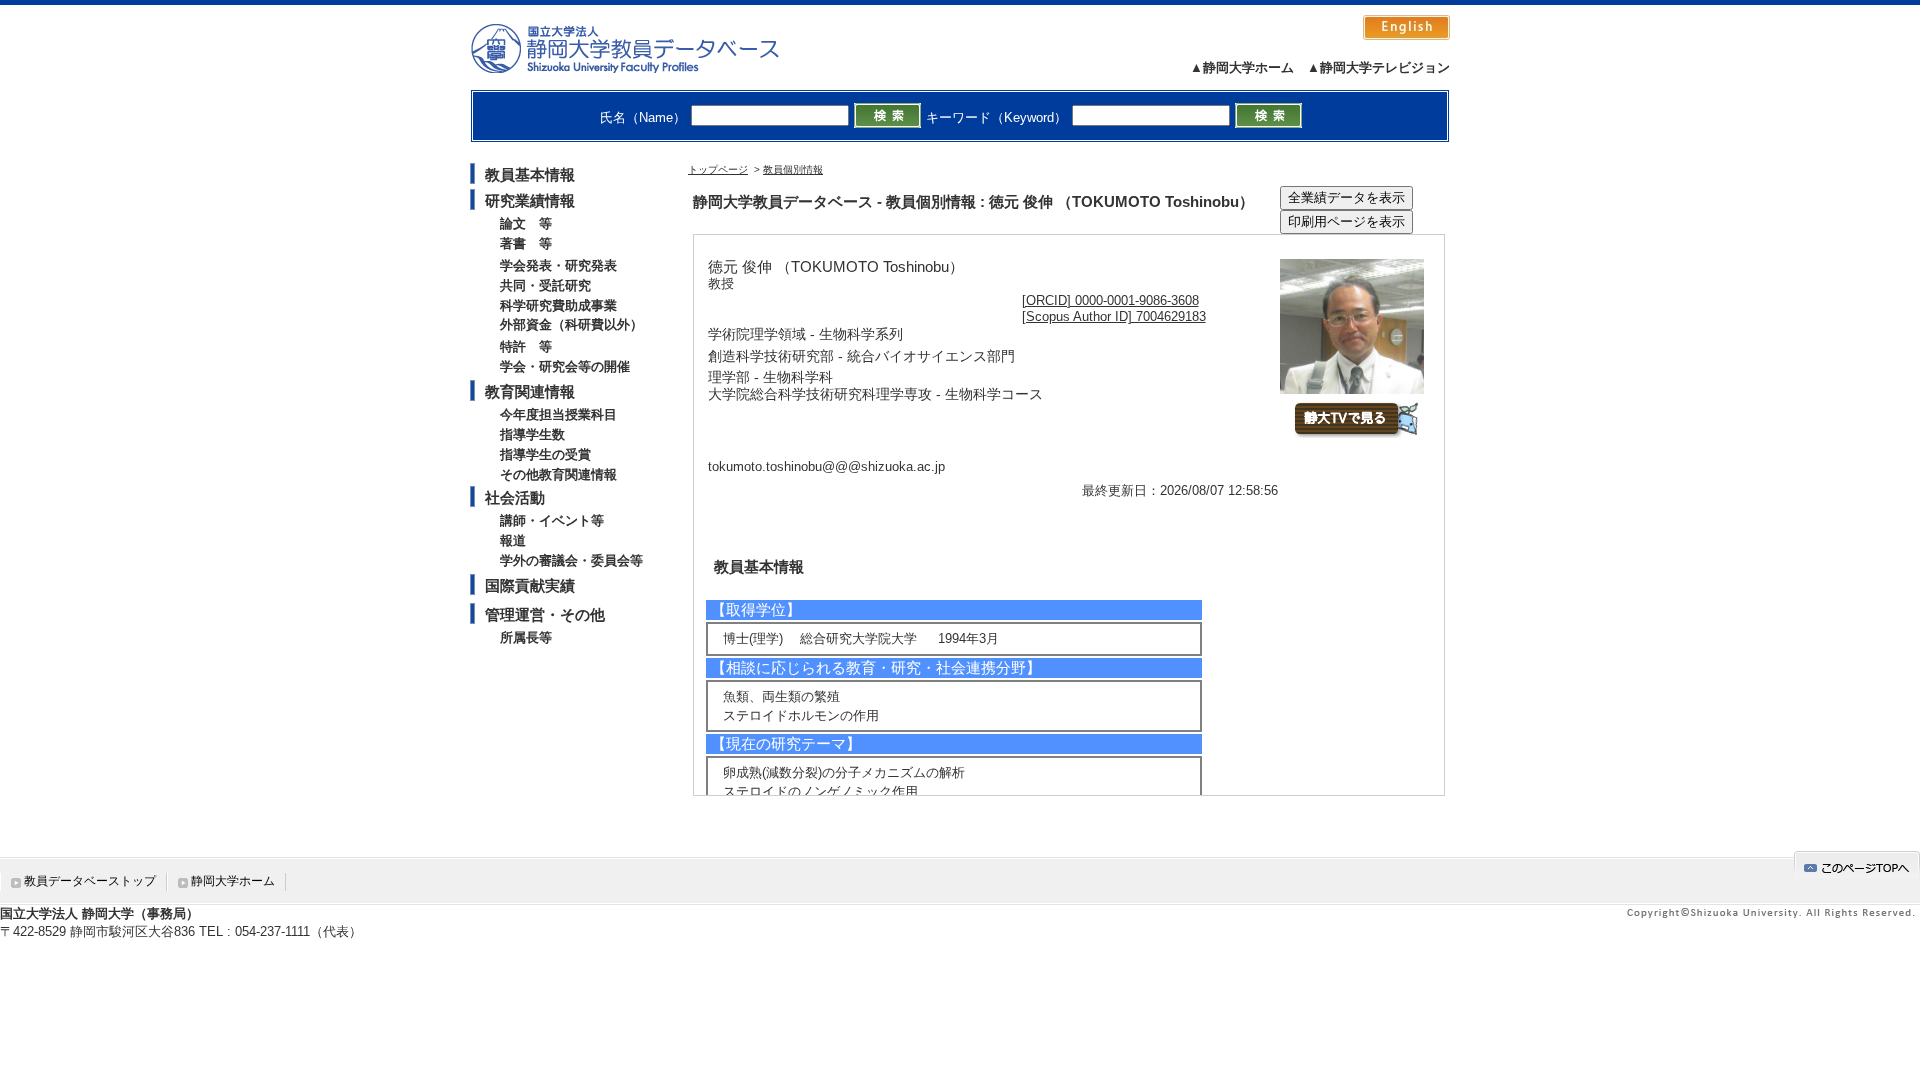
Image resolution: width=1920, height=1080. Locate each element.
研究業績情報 (530, 200)
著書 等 (526, 243)
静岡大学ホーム (233, 881)
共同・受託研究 (545, 285)
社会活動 (515, 497)
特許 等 (526, 346)
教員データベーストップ (90, 881)
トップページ (718, 169)
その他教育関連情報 (558, 474)
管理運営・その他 (545, 614)
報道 (513, 540)
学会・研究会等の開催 (565, 366)
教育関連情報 (530, 391)
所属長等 (526, 637)
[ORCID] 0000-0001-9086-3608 (1110, 300)
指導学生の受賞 (545, 454)
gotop (1857, 864)
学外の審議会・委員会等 (571, 560)
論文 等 (526, 223)
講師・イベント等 (552, 520)
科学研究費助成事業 (558, 305)
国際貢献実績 (530, 585)
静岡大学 (645, 48)
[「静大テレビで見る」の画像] (1355, 433)
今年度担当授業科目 (558, 414)
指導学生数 (532, 434)
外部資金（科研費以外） (571, 324)
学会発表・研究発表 (558, 265)
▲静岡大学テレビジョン (1378, 67)
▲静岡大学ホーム (1242, 67)
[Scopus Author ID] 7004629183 (1114, 316)
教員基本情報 (530, 174)
